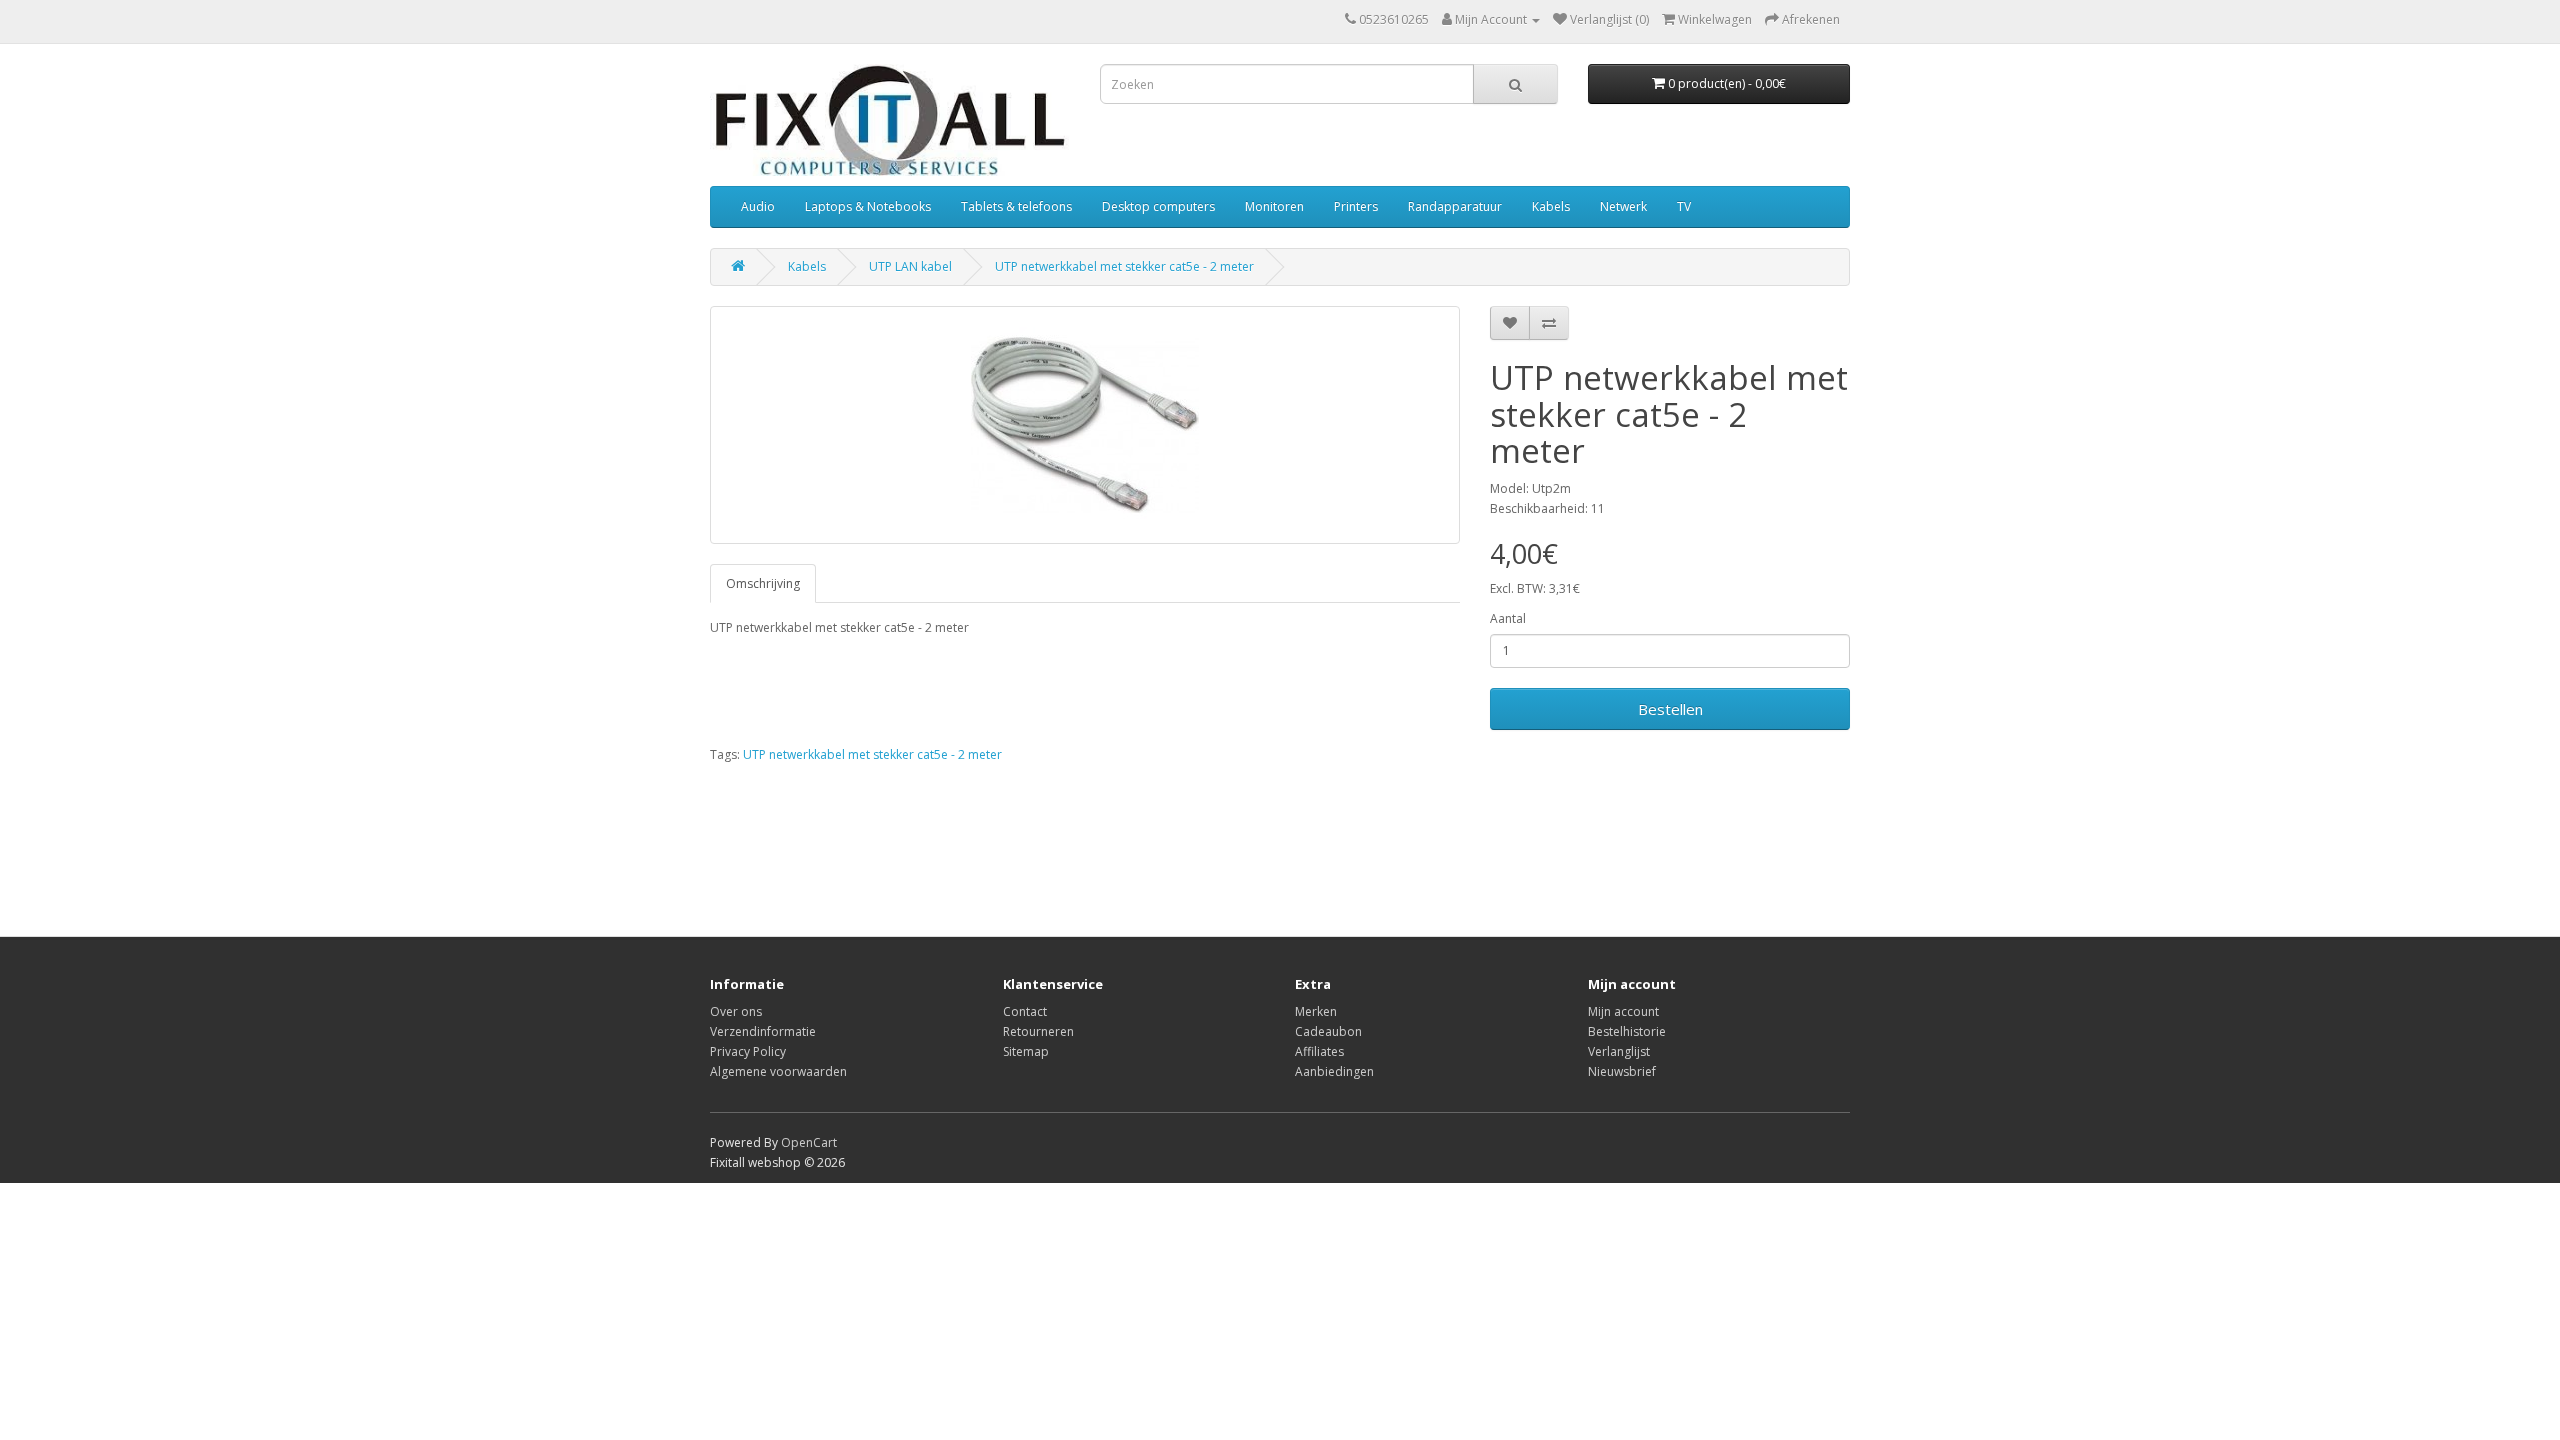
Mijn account (1623, 1011)
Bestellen (1670, 709)
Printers (1356, 206)
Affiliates (1319, 1051)
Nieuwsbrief (1622, 1071)
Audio (758, 206)
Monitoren (1274, 206)
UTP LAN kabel (910, 266)
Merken (1316, 1011)
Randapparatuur (1455, 206)
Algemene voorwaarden (778, 1071)
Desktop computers (1158, 206)
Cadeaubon (1328, 1031)
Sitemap (1026, 1051)
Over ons (736, 1011)
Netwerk (1623, 206)
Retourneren (1038, 1031)
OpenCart (809, 1142)
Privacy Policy (748, 1051)
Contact (1025, 1011)
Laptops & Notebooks (868, 206)
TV (1684, 206)
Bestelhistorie (1627, 1031)
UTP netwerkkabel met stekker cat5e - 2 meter (1124, 266)
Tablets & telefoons (1016, 206)
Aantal (1508, 618)
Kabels (1551, 206)
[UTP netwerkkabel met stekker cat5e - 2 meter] (1085, 425)
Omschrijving (763, 583)
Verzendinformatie (763, 1031)
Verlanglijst (1619, 1051)
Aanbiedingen (1334, 1071)
